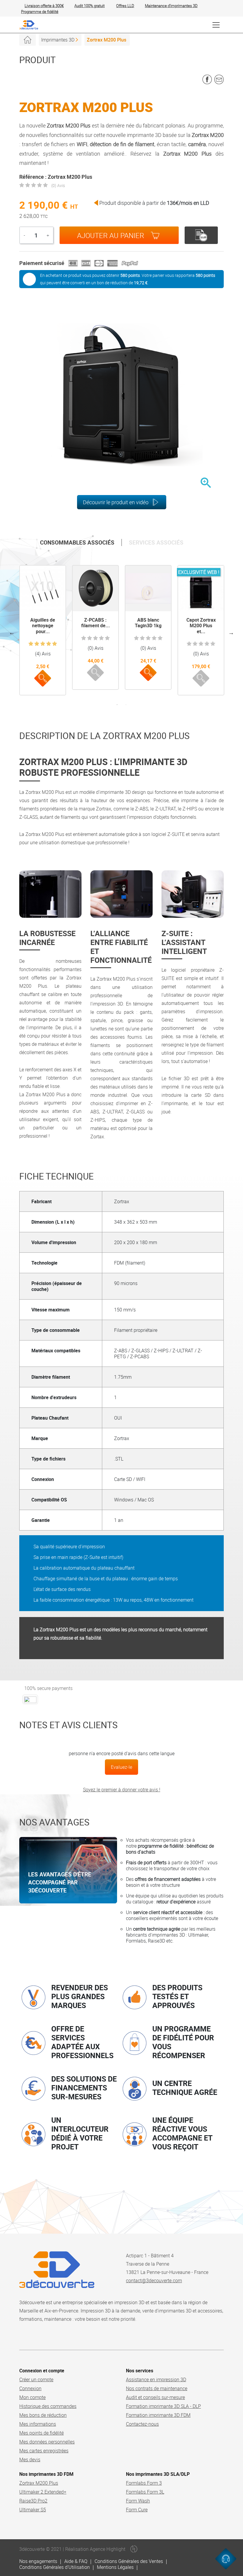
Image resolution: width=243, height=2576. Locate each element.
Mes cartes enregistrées (44, 2451)
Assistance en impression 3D (156, 2379)
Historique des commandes (48, 2406)
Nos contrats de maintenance (157, 2388)
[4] (49, 644)
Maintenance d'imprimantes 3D (171, 6)
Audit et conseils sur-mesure (155, 2397)
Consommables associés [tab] (77, 542)
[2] (37, 644)
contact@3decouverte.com (154, 2280)
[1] (31, 644)
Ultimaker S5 (33, 2510)
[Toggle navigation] (216, 25)
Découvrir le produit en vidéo (116, 502)
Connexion (30, 2388)
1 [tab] (117, 705)
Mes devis (30, 2460)
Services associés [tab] (156, 542)
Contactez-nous (142, 2424)
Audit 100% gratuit (89, 6)
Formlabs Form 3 (144, 2483)
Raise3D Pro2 (33, 2501)
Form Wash (138, 2501)
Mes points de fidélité (41, 2433)
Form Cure (137, 2510)
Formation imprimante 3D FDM (158, 2415)
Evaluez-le (121, 1767)
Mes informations (38, 2424)
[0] (22, 185)
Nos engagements (38, 2561)
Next (231, 633)
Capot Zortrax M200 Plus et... (201, 625)
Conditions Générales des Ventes (129, 2561)
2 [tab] (126, 705)
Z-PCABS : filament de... (96, 623)
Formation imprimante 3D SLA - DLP (163, 2406)
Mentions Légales (115, 2567)
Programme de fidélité (40, 12)
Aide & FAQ (76, 2561)
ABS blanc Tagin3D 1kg (148, 623)
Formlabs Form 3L (145, 2492)
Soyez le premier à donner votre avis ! (122, 1790)
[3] (43, 644)
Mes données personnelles (47, 2442)
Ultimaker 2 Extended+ (43, 2492)
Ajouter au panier (111, 235)
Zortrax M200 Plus (39, 2483)
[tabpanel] (43, 630)
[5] (55, 644)
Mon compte (32, 2397)
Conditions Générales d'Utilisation (55, 2567)
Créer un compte (36, 2379)
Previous (12, 633)
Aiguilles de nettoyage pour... (43, 625)
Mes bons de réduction (43, 2415)
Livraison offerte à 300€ (44, 6)
